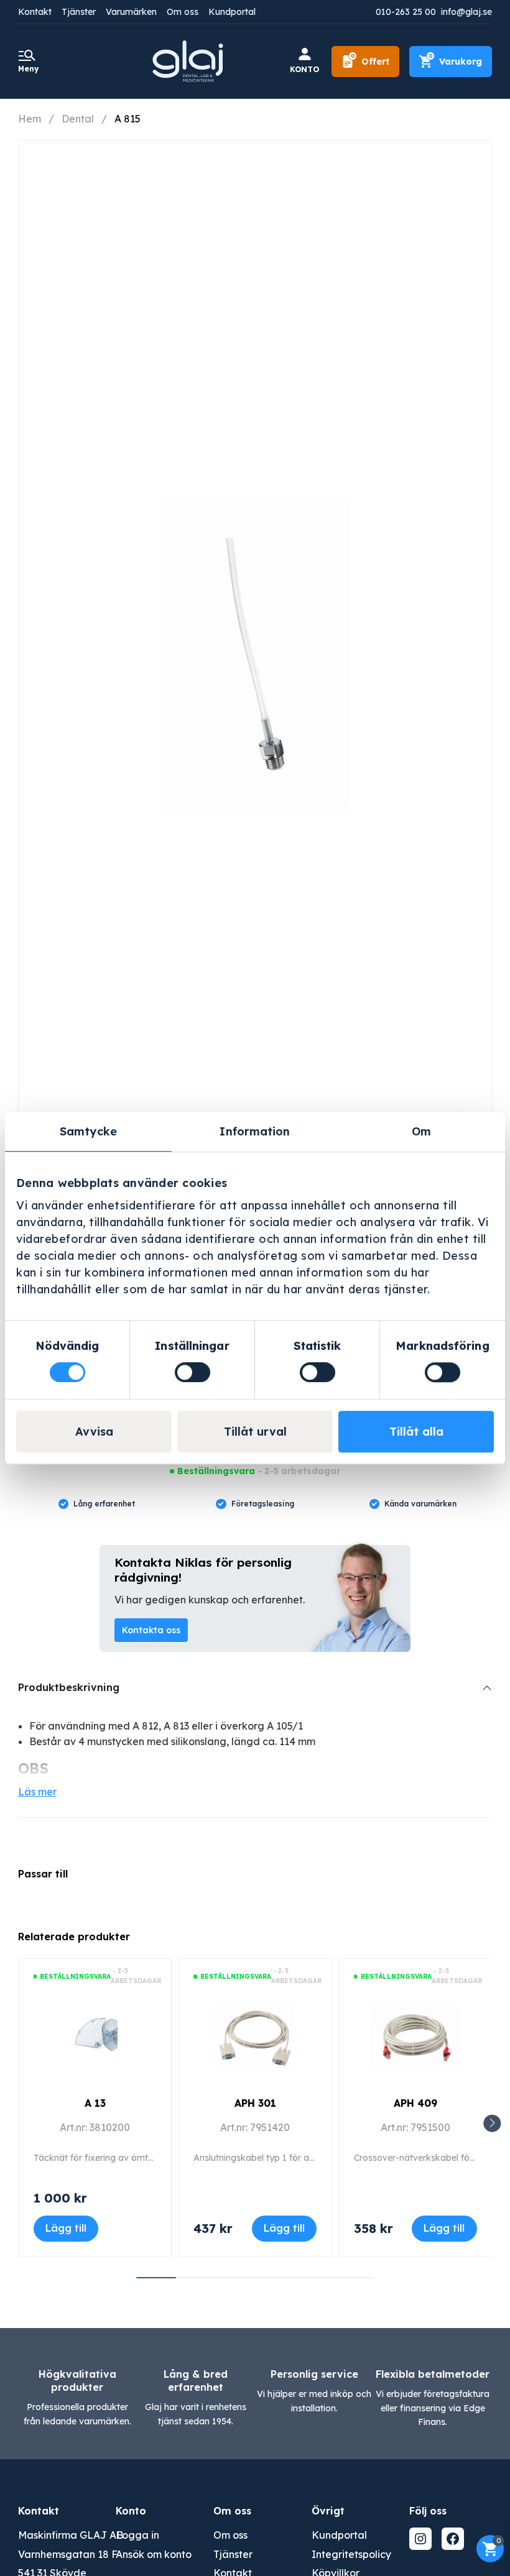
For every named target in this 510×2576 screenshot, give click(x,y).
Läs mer (37, 1792)
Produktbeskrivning (69, 1687)
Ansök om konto (154, 2554)
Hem (30, 119)
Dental (78, 119)
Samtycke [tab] (88, 1131)
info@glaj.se (466, 12)
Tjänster (79, 12)
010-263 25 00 (406, 12)
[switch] (192, 1372)
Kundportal (232, 12)
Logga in (137, 2535)
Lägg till (66, 2228)
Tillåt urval (255, 1432)
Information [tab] (255, 1131)
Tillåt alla (416, 1432)
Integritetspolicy (351, 2554)
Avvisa (94, 1432)
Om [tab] (421, 1131)
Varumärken (131, 12)
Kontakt (35, 12)
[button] (492, 2123)
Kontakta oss (151, 1630)
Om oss (183, 12)
